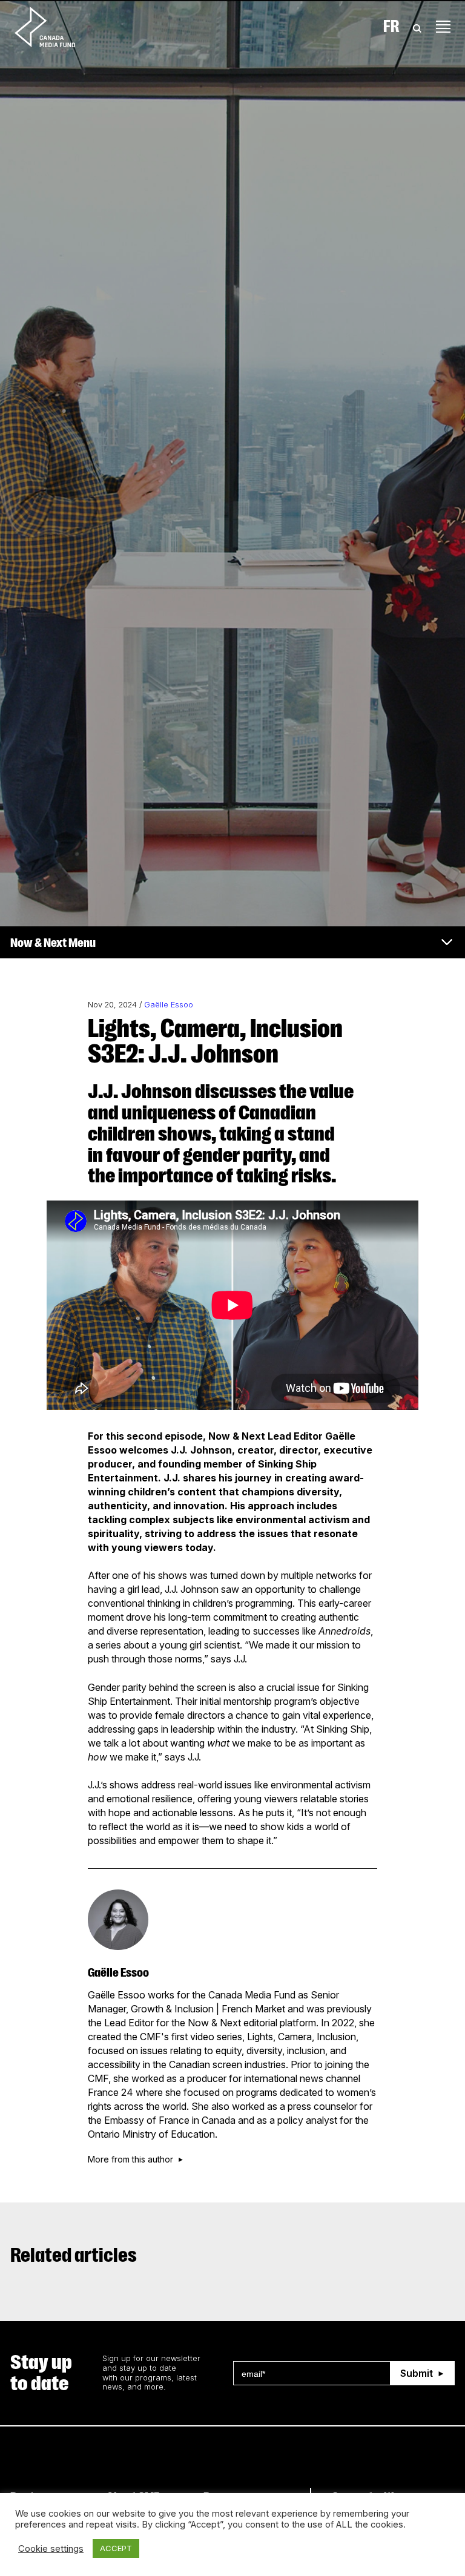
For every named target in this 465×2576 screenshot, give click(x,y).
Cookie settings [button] (51, 2549)
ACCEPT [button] (116, 2548)
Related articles (74, 2255)
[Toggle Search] (417, 27)
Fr (391, 27)
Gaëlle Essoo (169, 1005)
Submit (417, 2373)
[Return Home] (55, 27)
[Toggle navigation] (443, 27)
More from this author (130, 2159)
